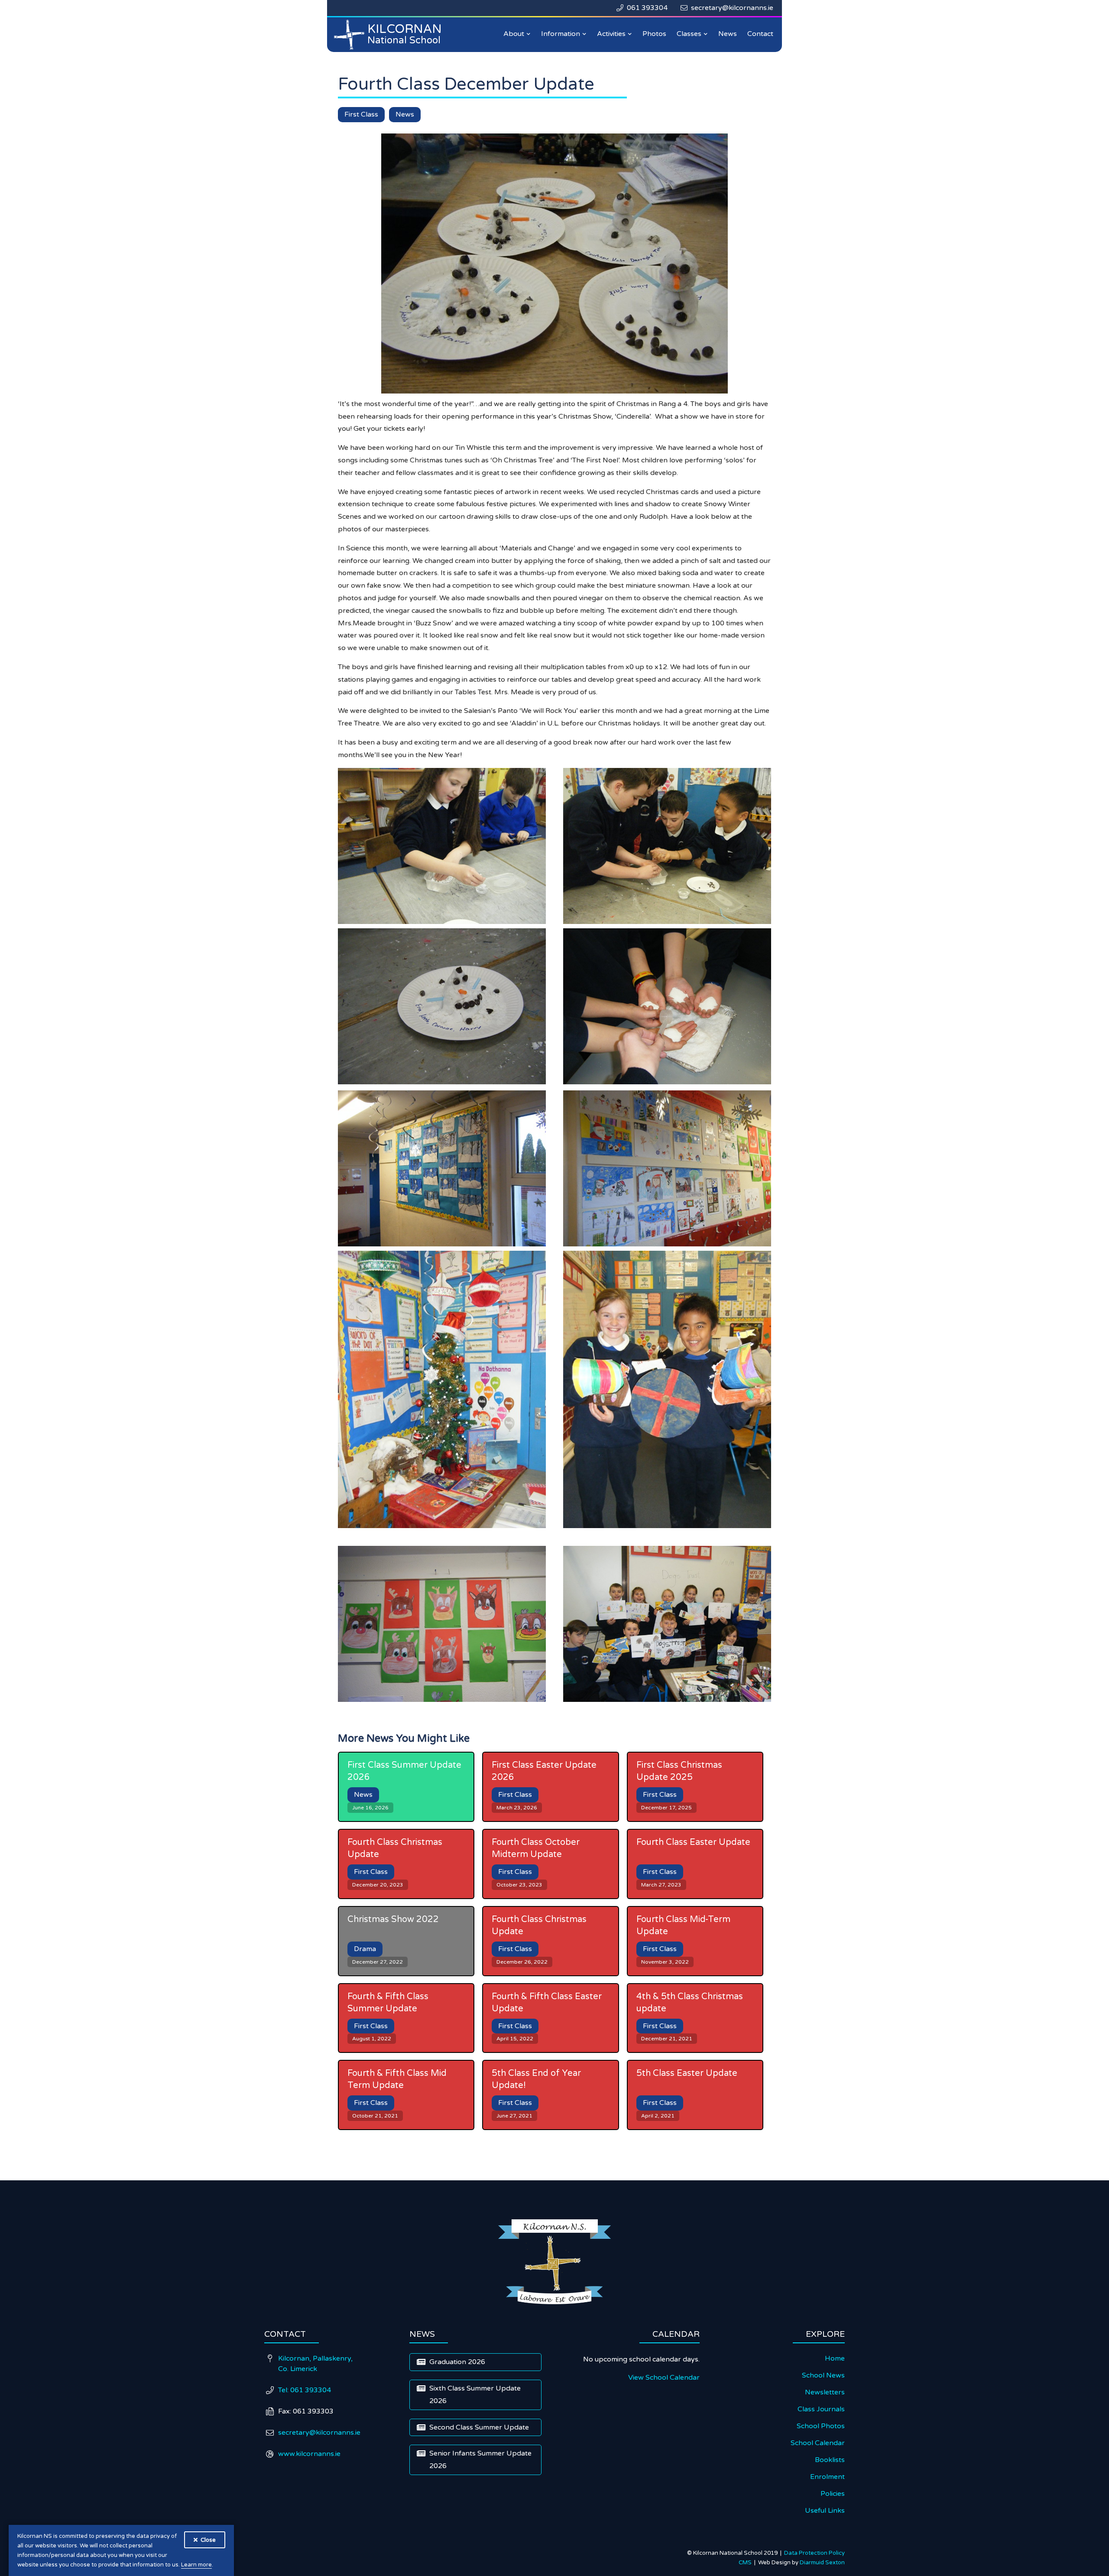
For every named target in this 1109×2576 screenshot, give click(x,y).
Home (835, 2358)
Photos (654, 34)
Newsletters (825, 2392)
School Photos (821, 2426)
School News (823, 2375)
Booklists (830, 2460)
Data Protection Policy (814, 2553)
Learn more (196, 2565)
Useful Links (825, 2511)
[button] (517, 34)
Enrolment (827, 2477)
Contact (760, 34)
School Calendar (818, 2443)
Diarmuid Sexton (822, 2563)
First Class (361, 114)
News (728, 34)
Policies (833, 2494)
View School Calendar (664, 2378)
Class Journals (821, 2409)
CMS (746, 2563)
